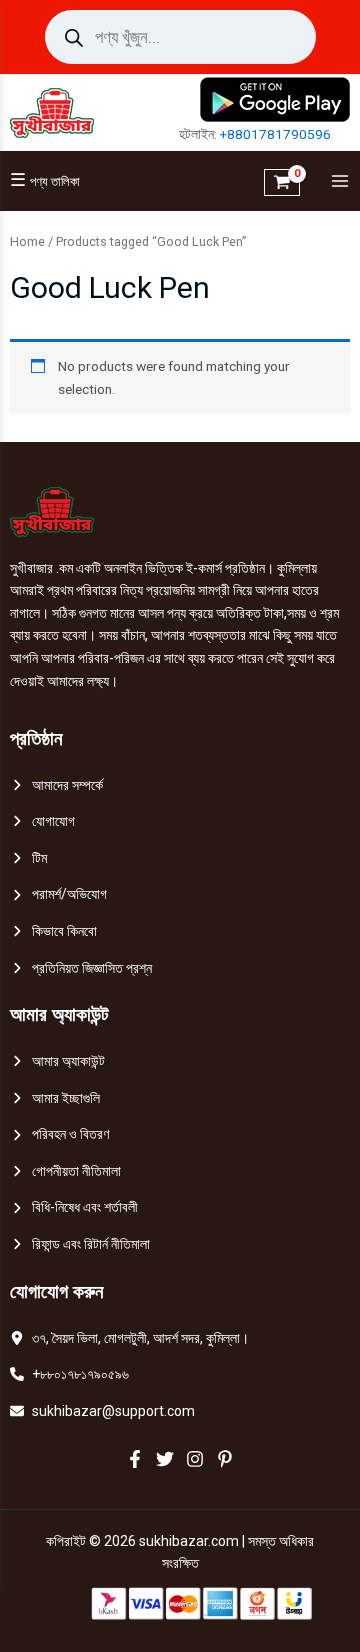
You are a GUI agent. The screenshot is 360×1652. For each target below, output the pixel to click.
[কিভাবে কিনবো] (53, 931)
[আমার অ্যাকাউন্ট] (57, 1061)
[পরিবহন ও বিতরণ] (59, 1134)
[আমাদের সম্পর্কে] (56, 785)
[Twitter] (165, 1459)
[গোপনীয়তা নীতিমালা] (65, 1171)
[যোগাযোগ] (42, 821)
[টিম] (28, 858)
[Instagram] (195, 1459)
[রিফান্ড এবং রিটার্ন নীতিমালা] (80, 1244)
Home (27, 241)
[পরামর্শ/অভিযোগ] (58, 894)
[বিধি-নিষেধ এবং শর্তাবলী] (74, 1207)
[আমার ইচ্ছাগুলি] (55, 1098)
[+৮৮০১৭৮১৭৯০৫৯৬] (69, 1374)
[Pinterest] (225, 1459)
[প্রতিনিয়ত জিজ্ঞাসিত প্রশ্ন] (81, 968)
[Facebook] (135, 1459)
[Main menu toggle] (335, 181)
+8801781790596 (275, 134)
